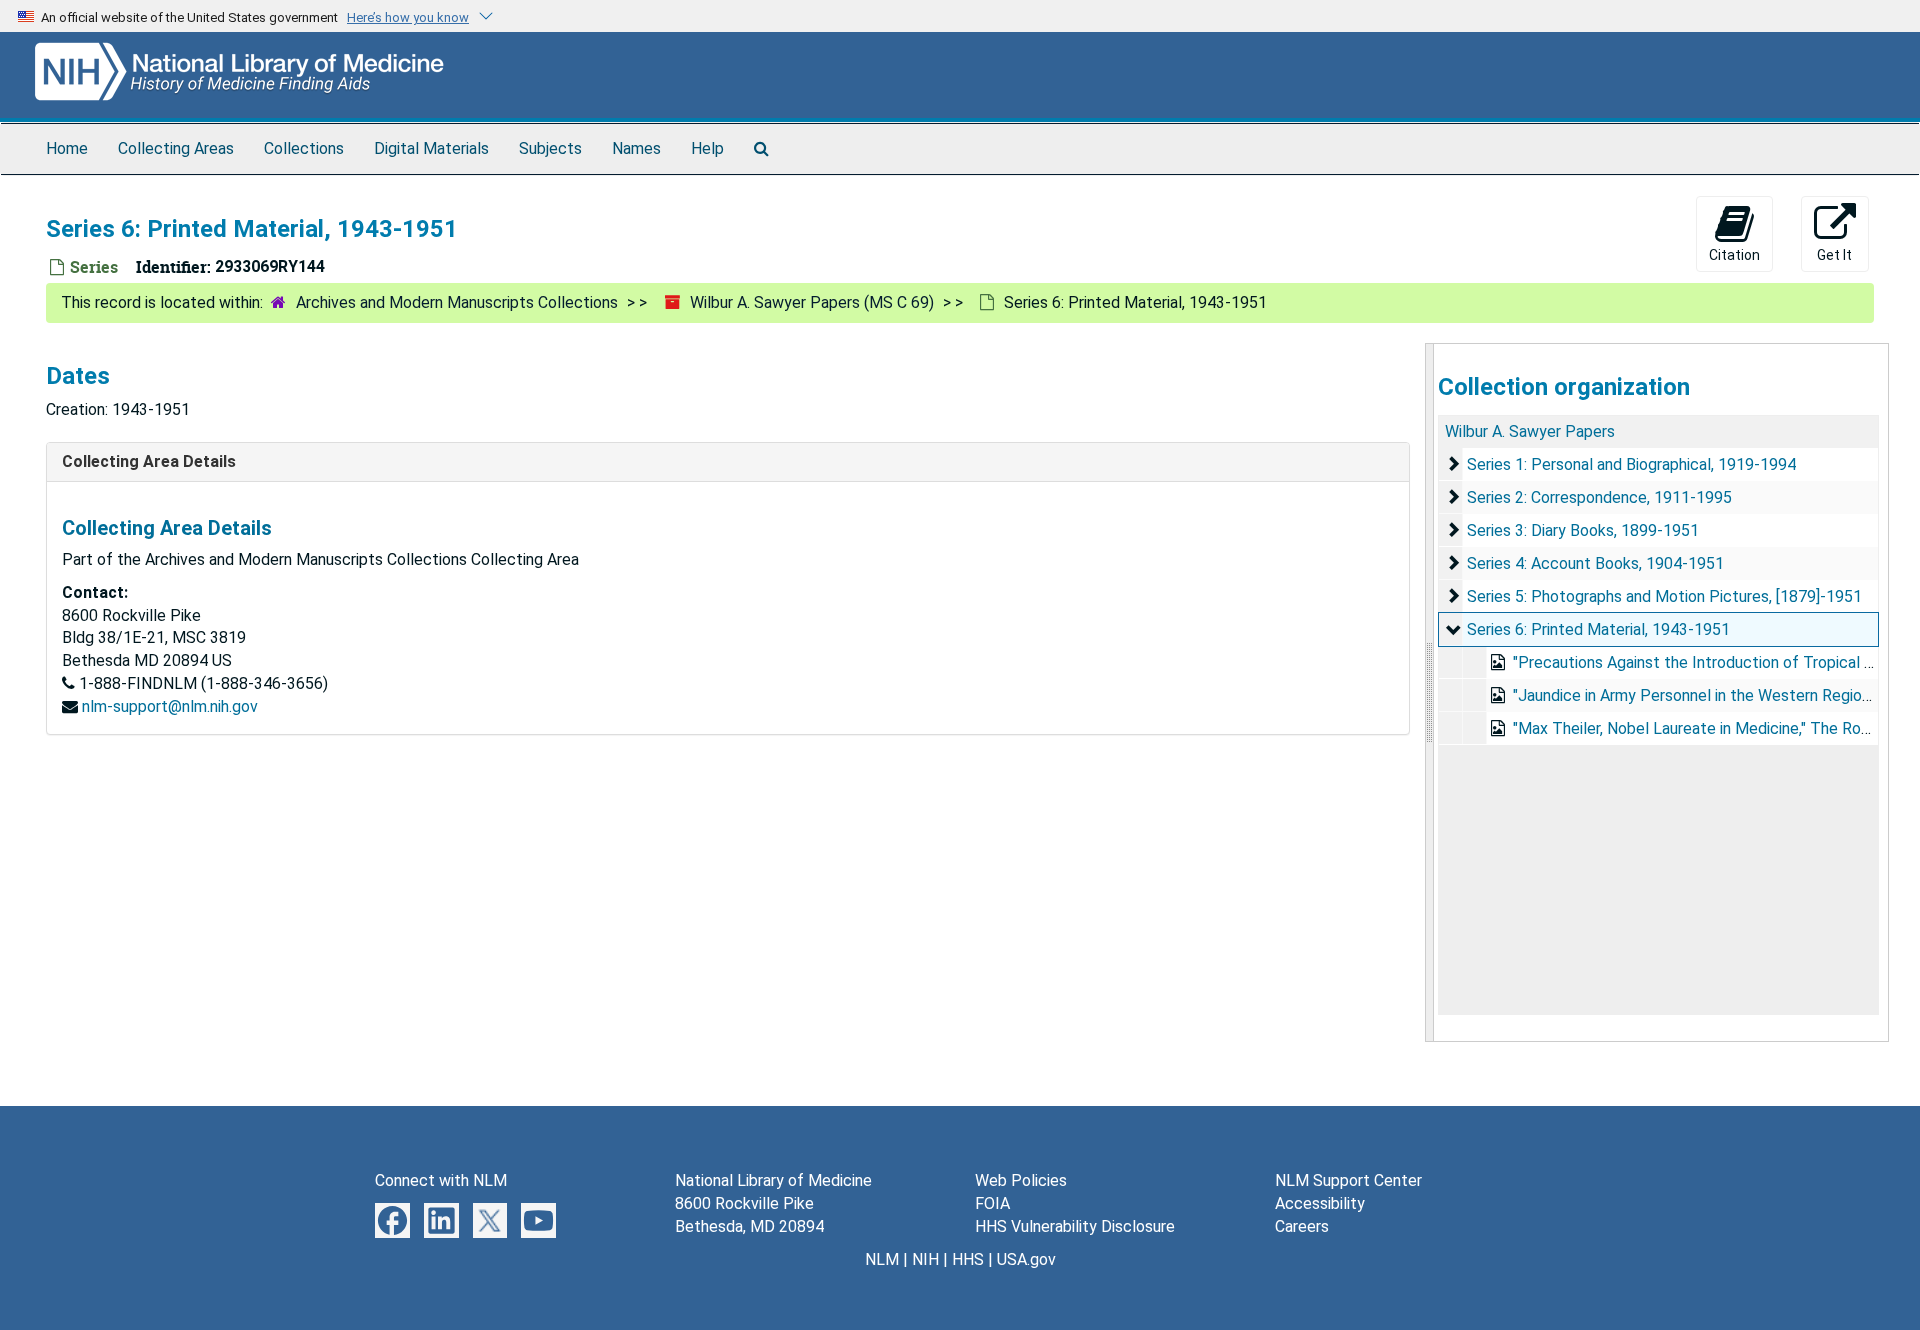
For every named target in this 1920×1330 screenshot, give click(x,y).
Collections (304, 148)
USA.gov (1026, 1259)
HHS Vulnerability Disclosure (1075, 1226)
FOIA (992, 1203)
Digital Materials (431, 148)
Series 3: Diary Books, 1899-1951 (1583, 530)
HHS (968, 1259)
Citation (1734, 255)
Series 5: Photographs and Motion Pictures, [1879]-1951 (1664, 596)
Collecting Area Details (149, 461)
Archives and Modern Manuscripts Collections (457, 302)
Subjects (550, 148)
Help (707, 148)
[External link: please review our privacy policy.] (392, 1219)
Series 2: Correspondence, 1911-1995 (1599, 497)
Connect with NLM (441, 1180)
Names (636, 148)
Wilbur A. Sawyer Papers (1530, 431)
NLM (882, 1259)
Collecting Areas (176, 148)
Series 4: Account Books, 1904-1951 (1595, 563)
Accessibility (1320, 1203)
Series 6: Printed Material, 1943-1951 (1598, 629)
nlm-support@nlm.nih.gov (170, 706)
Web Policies (1021, 1180)
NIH (925, 1259)
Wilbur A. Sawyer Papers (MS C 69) (812, 302)
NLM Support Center (1348, 1180)
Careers (1302, 1226)
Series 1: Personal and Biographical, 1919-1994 (1631, 464)
